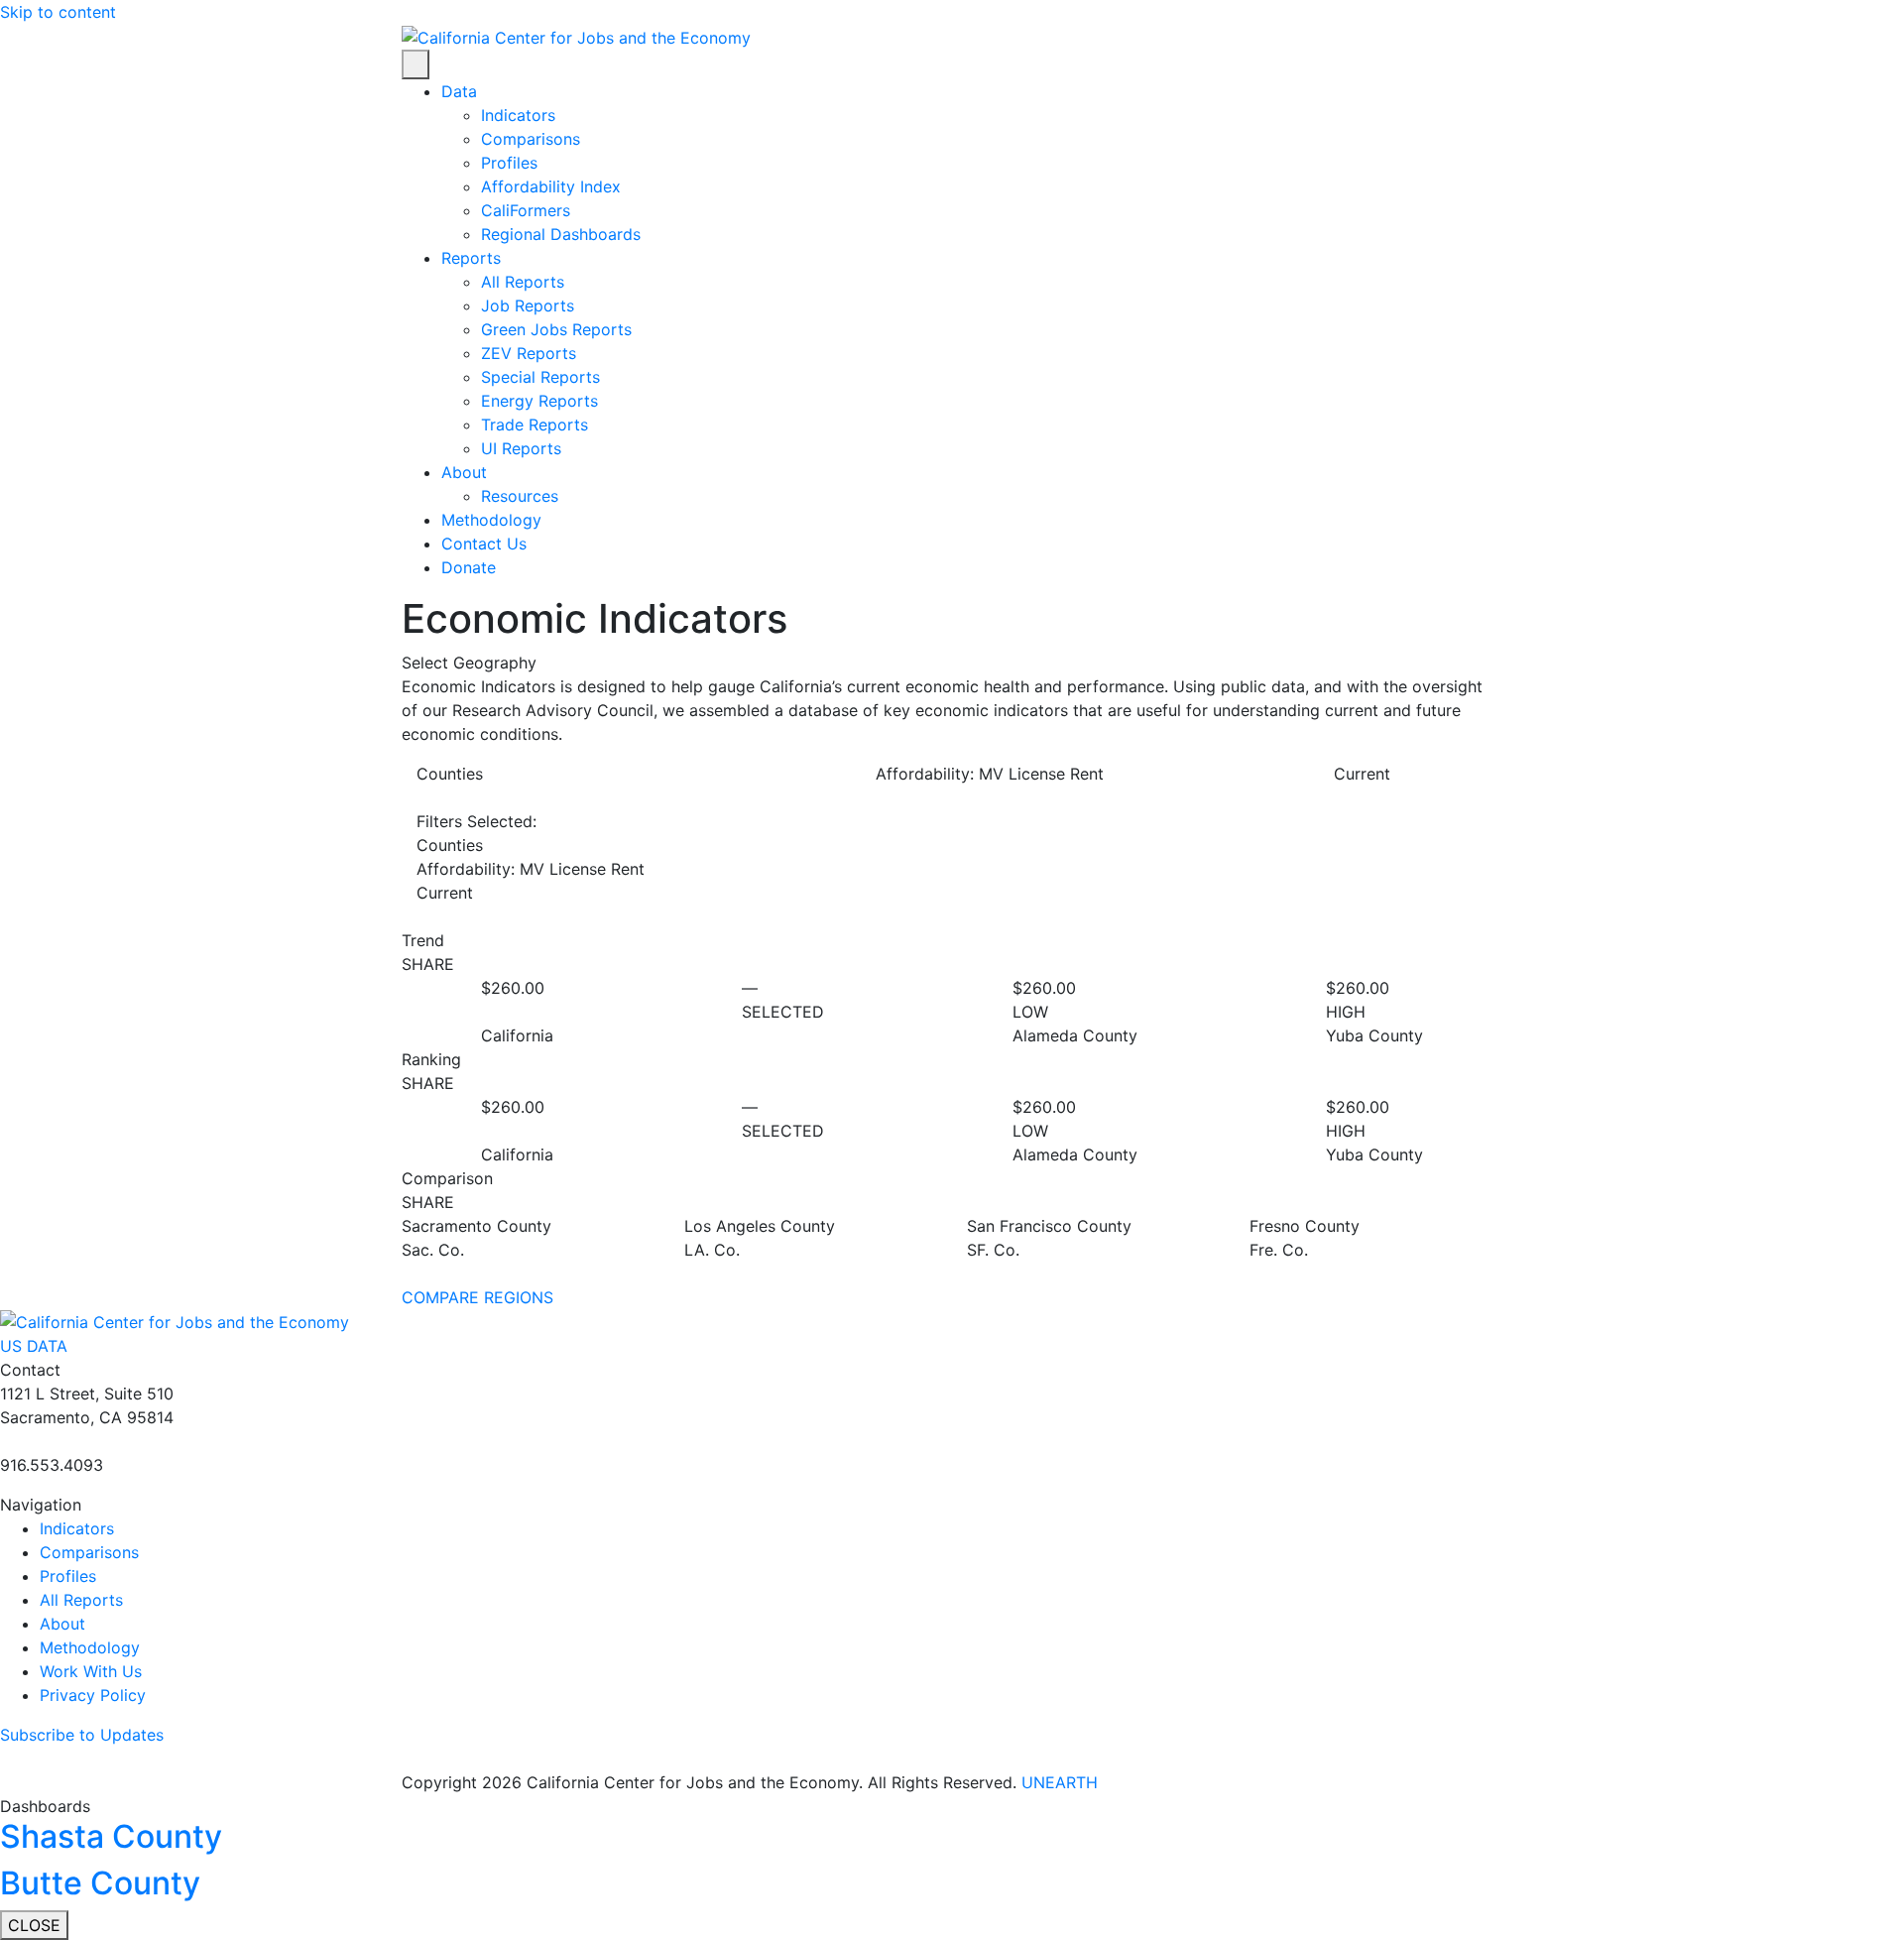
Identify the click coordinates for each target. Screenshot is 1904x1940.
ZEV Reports (529, 353)
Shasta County (111, 1836)
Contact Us (484, 544)
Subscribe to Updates (82, 1735)
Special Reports (540, 377)
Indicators (518, 115)
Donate (469, 567)
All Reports (523, 282)
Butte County (100, 1883)
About (464, 472)
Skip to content (58, 12)
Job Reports (528, 305)
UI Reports (521, 448)
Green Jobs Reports (556, 329)
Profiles (509, 163)
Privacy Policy (93, 1695)
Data (459, 91)
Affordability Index (551, 186)
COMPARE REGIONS (477, 1297)
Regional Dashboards (561, 234)
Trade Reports (535, 424)
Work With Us (91, 1671)
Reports (471, 258)
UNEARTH (1060, 1782)
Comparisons (531, 139)
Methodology (491, 520)
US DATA (36, 1346)
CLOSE (34, 1925)
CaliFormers (526, 210)
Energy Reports (539, 401)
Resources (520, 496)
